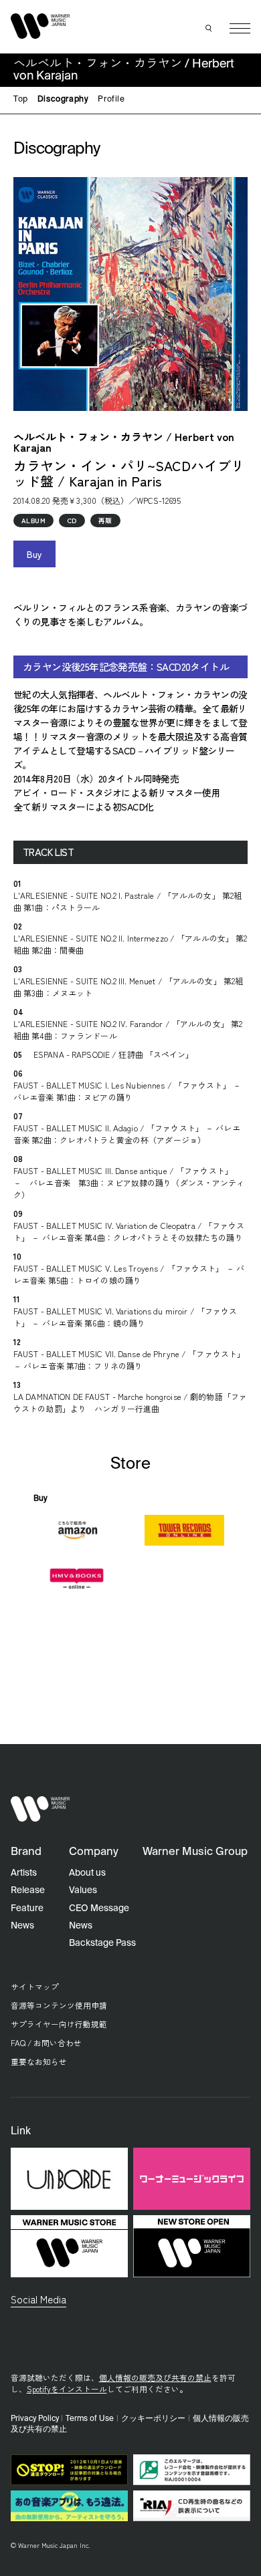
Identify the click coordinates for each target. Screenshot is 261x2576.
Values (83, 1890)
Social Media (38, 2299)
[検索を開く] (209, 29)
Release (28, 1890)
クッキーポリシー (153, 2419)
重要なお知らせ (39, 2061)
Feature (27, 1908)
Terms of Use (90, 2419)
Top (21, 100)
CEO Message (99, 1908)
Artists (24, 1873)
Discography (63, 100)
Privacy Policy (35, 2419)
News (22, 1926)
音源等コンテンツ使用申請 (59, 2005)
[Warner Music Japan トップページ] (40, 26)
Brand (26, 1852)
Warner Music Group (195, 1852)
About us (87, 1873)
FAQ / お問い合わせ (46, 2042)
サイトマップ (35, 1986)
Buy (34, 554)
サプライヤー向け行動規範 (59, 2024)
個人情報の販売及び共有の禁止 (155, 2377)
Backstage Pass (102, 1943)
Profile (111, 100)
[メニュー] (240, 28)
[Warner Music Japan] (40, 1809)
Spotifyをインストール (67, 2389)
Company (94, 1852)
